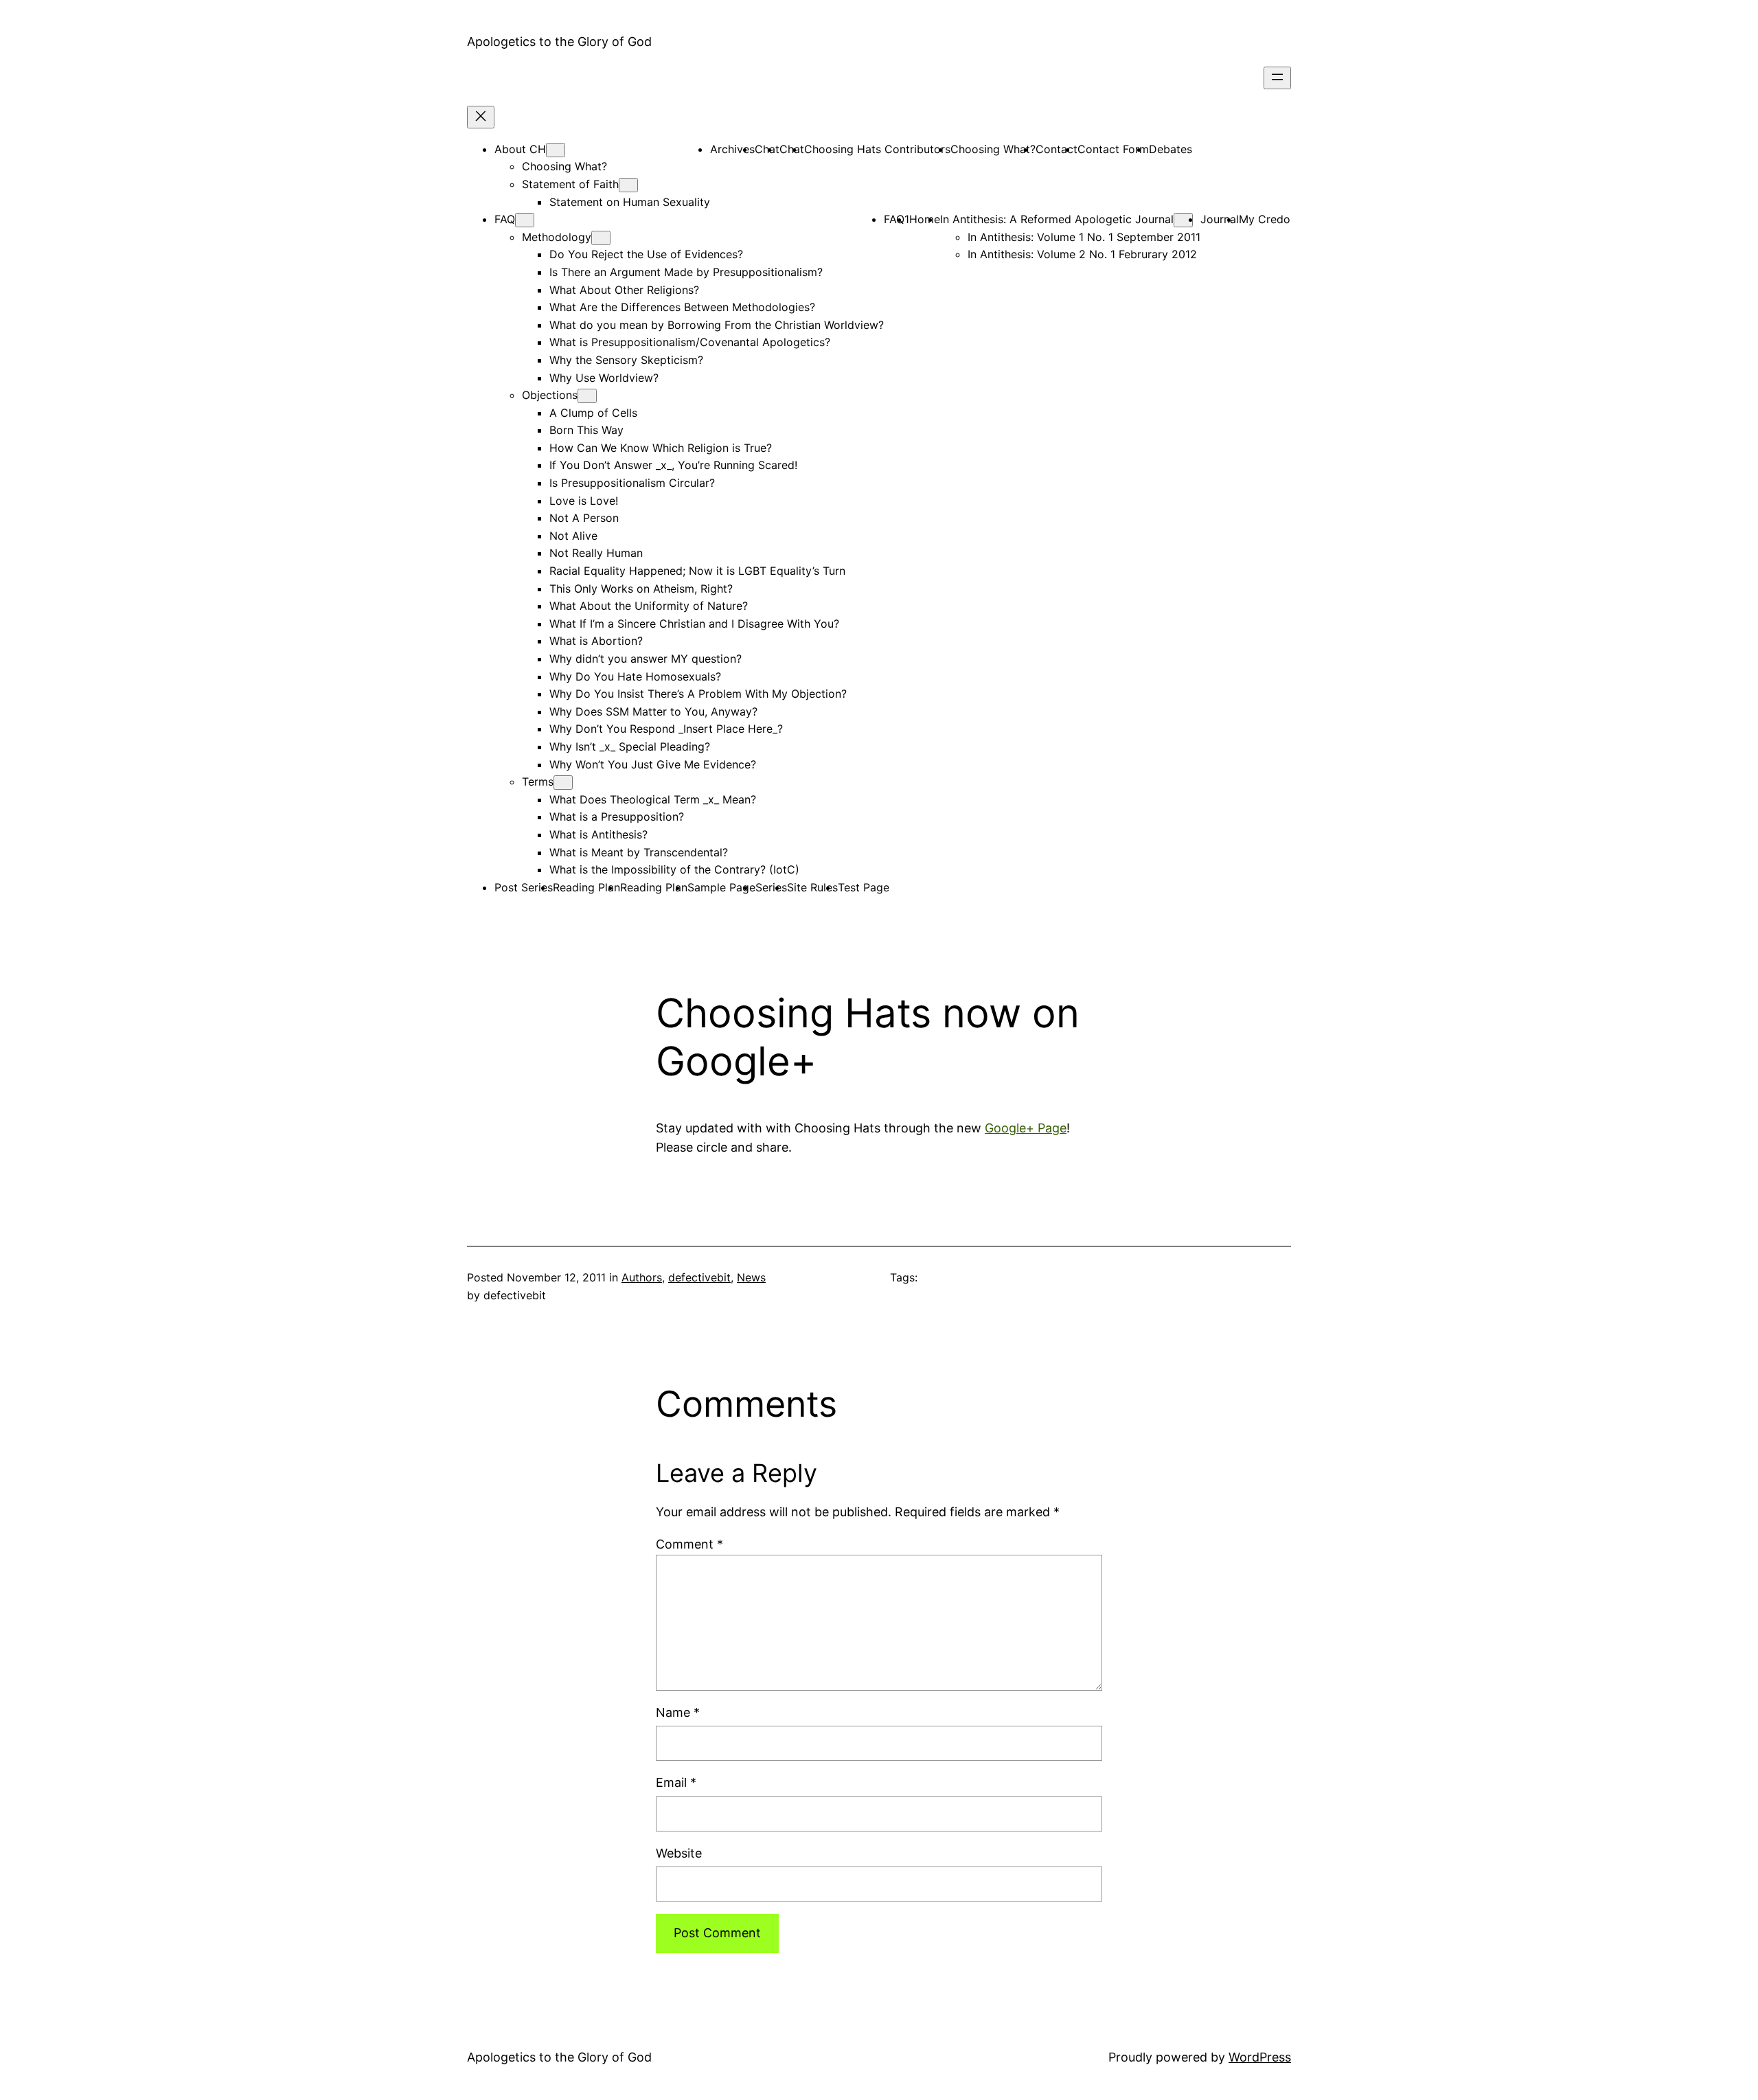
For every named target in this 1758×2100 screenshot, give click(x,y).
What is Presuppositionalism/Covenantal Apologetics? (690, 342)
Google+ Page (1026, 1128)
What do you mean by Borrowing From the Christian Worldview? (717, 325)
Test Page (864, 887)
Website (679, 1853)
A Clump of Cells (593, 413)
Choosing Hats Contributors (877, 149)
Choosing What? (564, 166)
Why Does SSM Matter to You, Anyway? (653, 711)
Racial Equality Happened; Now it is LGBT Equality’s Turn (697, 571)
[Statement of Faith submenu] (628, 185)
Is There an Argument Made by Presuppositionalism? (686, 272)
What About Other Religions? (624, 290)
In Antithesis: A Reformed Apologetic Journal (1057, 219)
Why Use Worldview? (604, 378)
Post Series (524, 887)
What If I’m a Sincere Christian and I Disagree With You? (694, 624)
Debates (1171, 149)
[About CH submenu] (556, 150)
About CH (520, 149)
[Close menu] (481, 117)
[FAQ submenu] (525, 220)
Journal (1220, 219)
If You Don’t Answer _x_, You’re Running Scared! (673, 465)
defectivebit (699, 1277)
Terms (538, 781)
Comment (689, 1544)
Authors (642, 1277)
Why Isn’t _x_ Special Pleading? (630, 746)
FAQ (505, 219)
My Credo (1265, 219)
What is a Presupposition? (617, 817)
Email (676, 1782)
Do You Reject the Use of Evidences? (646, 254)
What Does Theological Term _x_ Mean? (653, 799)
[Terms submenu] (563, 783)
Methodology (557, 237)
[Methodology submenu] (601, 238)
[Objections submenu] (587, 396)
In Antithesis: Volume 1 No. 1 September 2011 (1084, 237)
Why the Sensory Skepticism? (626, 360)
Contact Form (1113, 149)
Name (678, 1712)
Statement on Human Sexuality (630, 202)
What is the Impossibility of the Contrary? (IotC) (674, 869)
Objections (550, 395)
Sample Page (721, 887)
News (751, 1277)
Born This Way (586, 430)
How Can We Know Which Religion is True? (661, 448)
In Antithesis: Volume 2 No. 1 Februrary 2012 (1082, 254)
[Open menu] (1277, 78)
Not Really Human (596, 553)
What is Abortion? (596, 641)
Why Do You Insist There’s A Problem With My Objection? (698, 694)
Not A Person (584, 518)
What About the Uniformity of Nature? (649, 606)
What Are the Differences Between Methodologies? (682, 307)
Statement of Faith (570, 184)
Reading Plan (586, 887)
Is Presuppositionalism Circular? (632, 483)
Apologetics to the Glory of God (559, 42)
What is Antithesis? (598, 834)
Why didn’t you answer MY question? (646, 659)
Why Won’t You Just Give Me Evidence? (653, 764)
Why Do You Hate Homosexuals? (635, 676)
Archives (732, 149)
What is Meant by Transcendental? (639, 852)
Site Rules (812, 887)
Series (771, 887)
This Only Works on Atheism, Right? (641, 589)
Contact (1057, 149)
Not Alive (573, 536)
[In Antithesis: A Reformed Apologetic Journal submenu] (1183, 220)
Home (925, 219)
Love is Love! (584, 501)
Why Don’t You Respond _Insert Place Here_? (666, 729)
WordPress (1260, 2057)
